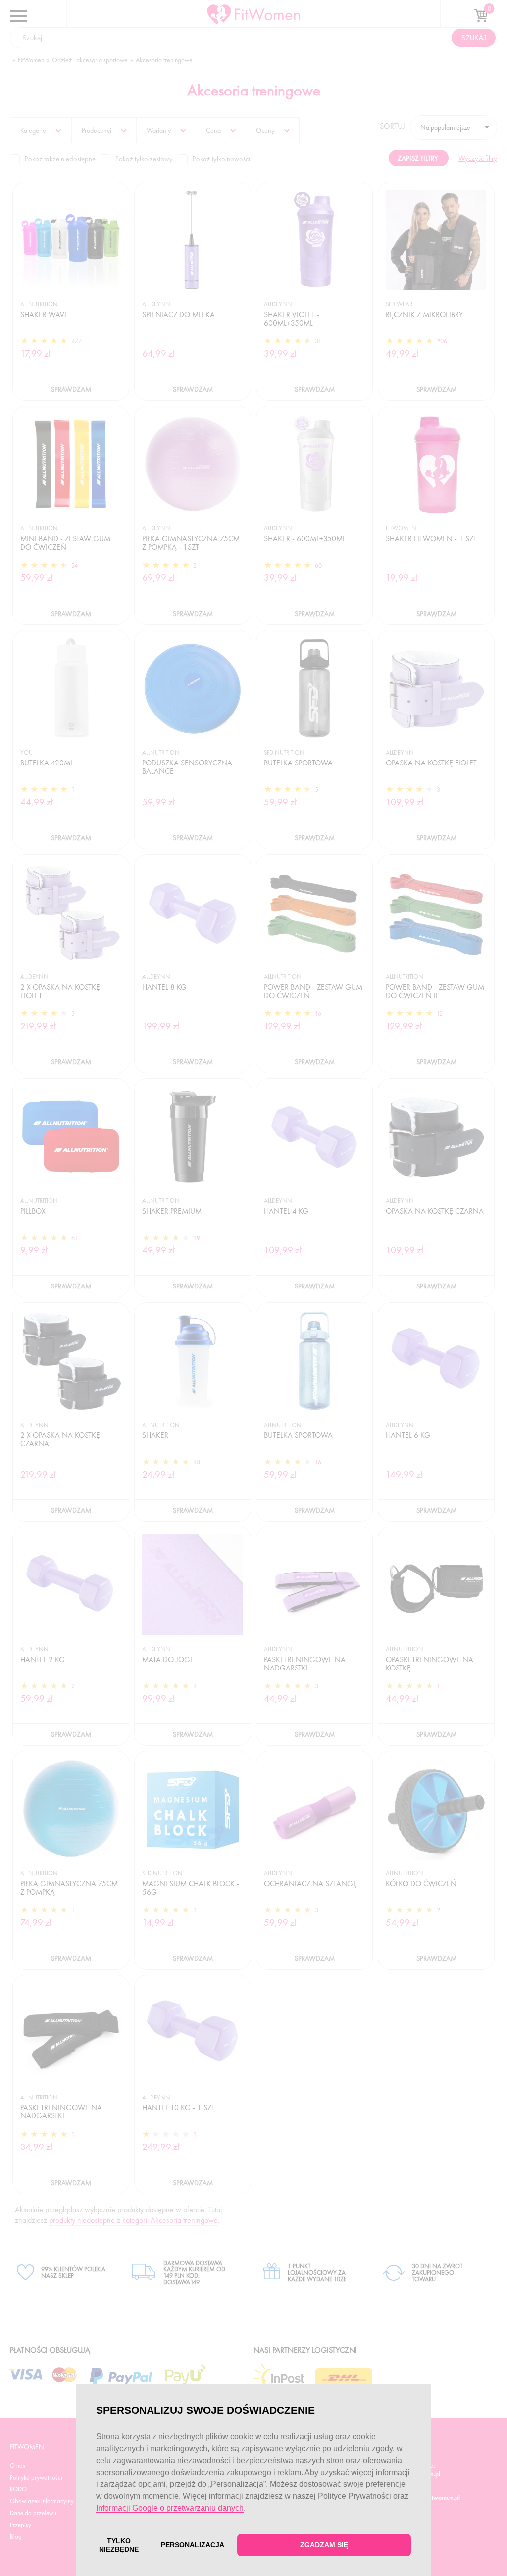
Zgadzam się (324, 2545)
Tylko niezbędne (119, 2545)
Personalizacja (193, 2545)
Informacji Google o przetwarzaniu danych (170, 2508)
